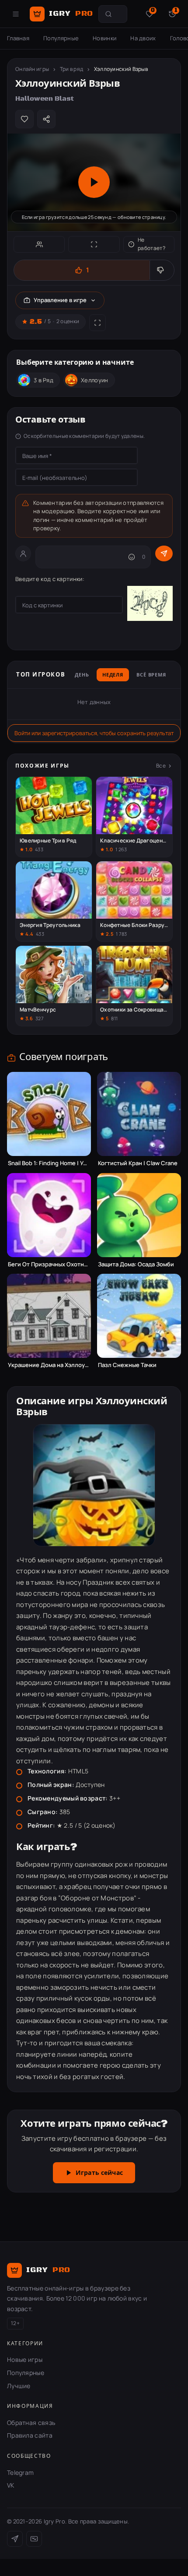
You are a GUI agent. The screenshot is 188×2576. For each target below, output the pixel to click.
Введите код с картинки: (50, 579)
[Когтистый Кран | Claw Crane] (139, 1114)
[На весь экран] (94, 244)
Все (161, 766)
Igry (71, 14)
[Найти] (108, 14)
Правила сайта (30, 2435)
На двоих (143, 38)
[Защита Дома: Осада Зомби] (139, 1215)
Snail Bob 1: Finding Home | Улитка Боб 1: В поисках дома (49, 1163)
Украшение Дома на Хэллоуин (49, 1365)
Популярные (61, 38)
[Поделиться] (46, 119)
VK (11, 2485)
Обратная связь (31, 2423)
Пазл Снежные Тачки (127, 1365)
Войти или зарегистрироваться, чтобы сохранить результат (94, 733)
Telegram (20, 2472)
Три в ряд (72, 69)
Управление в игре (60, 300)
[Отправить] (164, 553)
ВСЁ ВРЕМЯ (151, 675)
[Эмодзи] (132, 557)
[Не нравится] (162, 270)
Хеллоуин (94, 380)
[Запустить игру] (94, 182)
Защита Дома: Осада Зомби (136, 1264)
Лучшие (19, 2386)
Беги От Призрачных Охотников (49, 1264)
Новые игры (25, 2359)
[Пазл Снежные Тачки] (139, 1316)
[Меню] (16, 14)
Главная (18, 38)
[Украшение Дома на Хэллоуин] (49, 1316)
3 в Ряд (44, 380)
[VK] (34, 2539)
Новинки (104, 38)
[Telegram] (15, 2539)
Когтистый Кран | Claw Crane (138, 1163)
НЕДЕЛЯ (113, 675)
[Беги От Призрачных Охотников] (49, 1215)
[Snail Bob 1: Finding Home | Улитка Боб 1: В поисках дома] (49, 1114)
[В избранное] (24, 119)
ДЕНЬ (82, 675)
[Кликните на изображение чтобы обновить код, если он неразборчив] (150, 605)
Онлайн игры (32, 69)
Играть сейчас (99, 2173)
